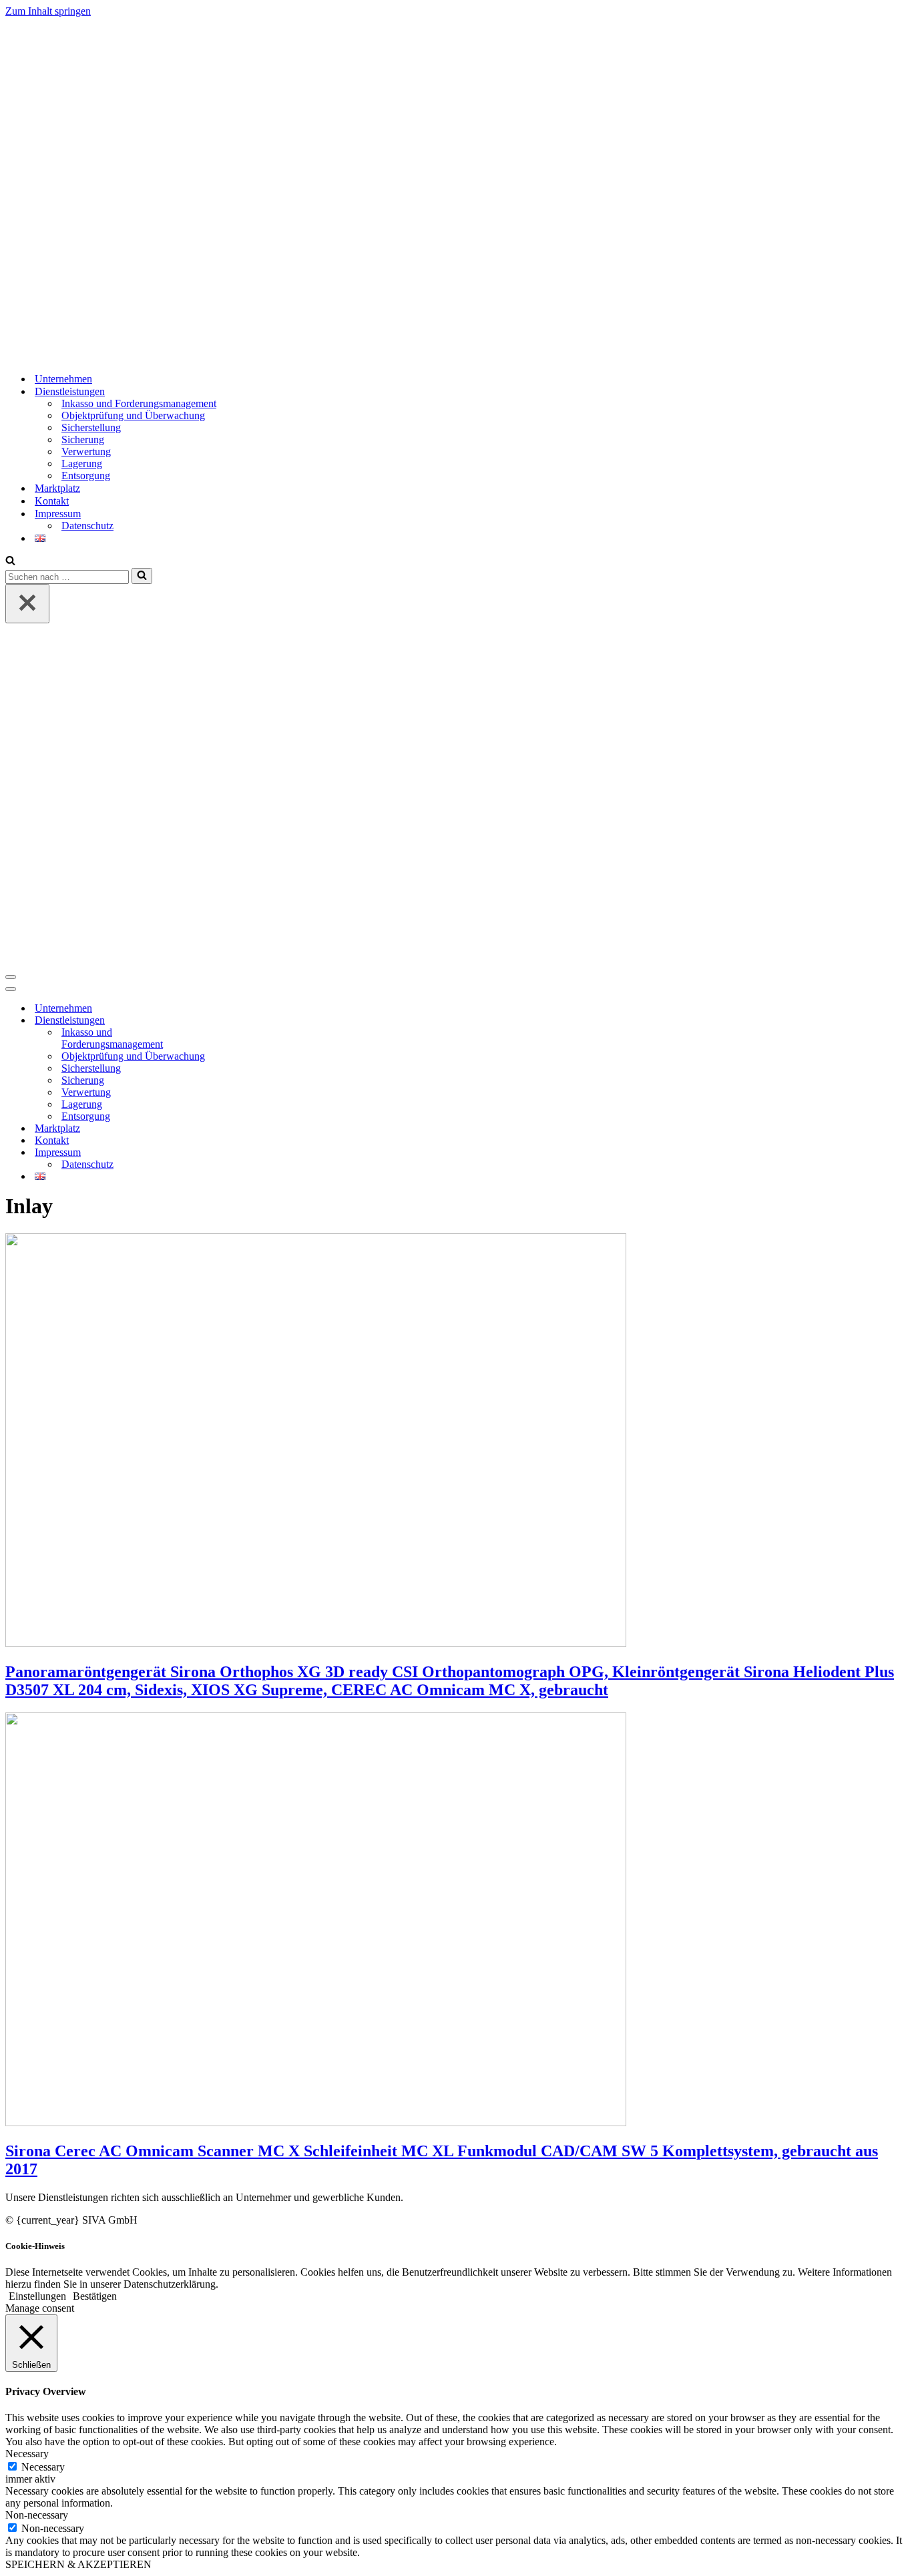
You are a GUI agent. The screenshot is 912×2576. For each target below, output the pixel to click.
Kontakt (52, 501)
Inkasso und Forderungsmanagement (139, 403)
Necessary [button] (27, 2454)
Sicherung (83, 439)
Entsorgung (86, 475)
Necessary (43, 2467)
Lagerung (82, 463)
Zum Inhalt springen (48, 11)
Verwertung (86, 451)
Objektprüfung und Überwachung (133, 415)
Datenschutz (87, 526)
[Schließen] (27, 604)
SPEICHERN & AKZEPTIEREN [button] (78, 2564)
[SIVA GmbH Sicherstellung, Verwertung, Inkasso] (176, 355)
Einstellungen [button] (37, 2296)
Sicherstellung (91, 427)
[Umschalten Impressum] (239, 1153)
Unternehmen (63, 379)
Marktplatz (57, 488)
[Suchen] (10, 562)
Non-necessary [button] (37, 2515)
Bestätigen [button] (95, 2296)
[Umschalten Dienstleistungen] (239, 1021)
